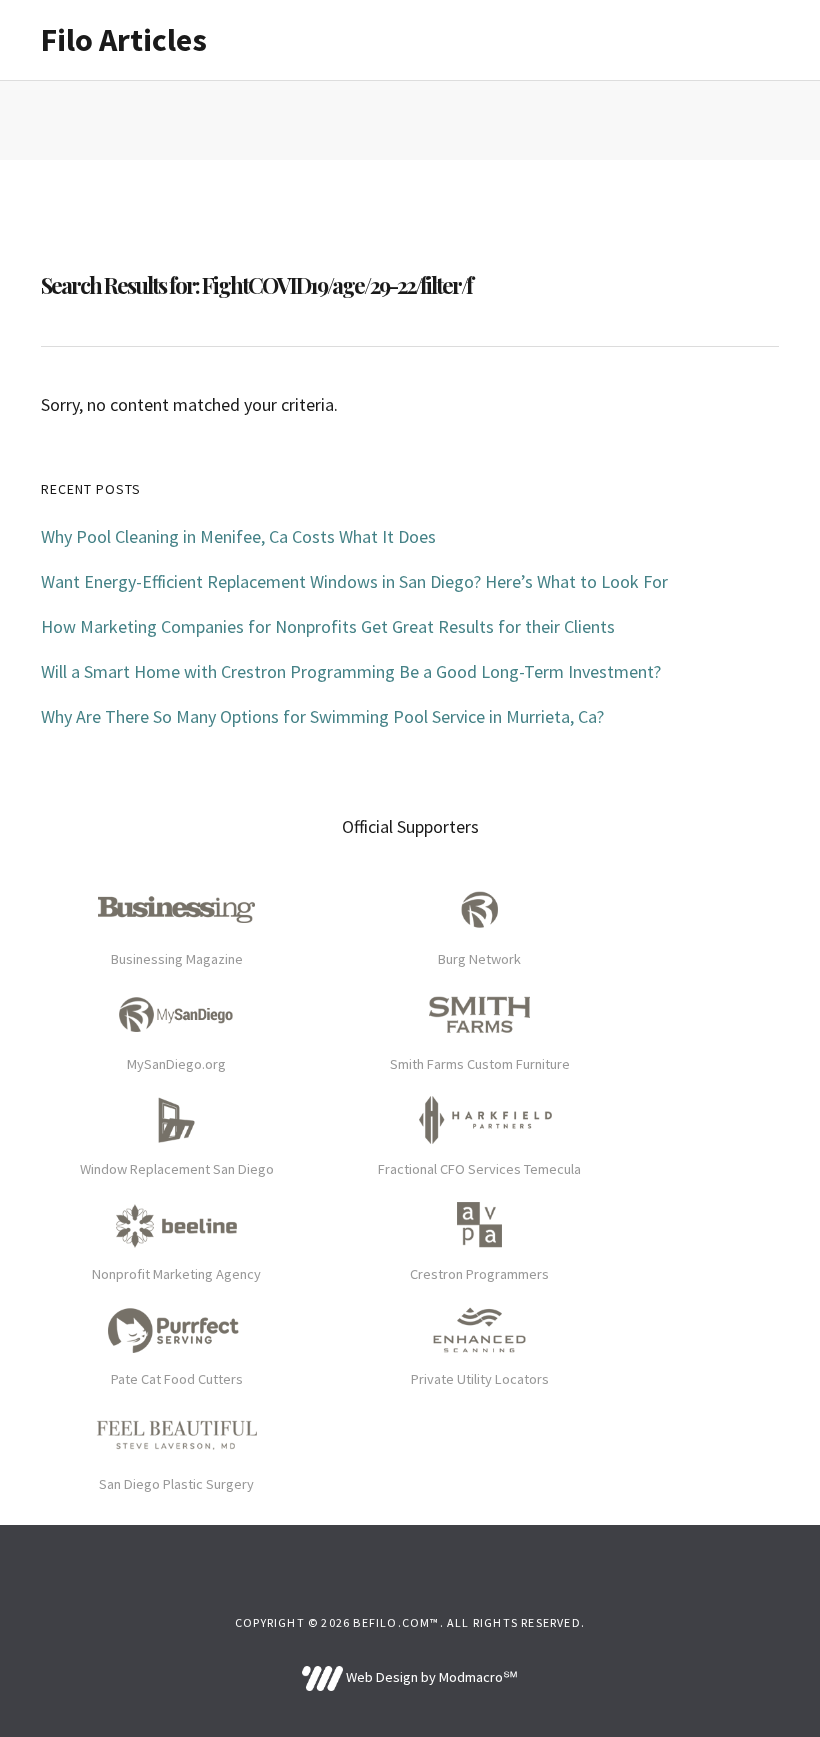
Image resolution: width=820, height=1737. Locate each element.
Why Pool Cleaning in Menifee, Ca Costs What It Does (238, 536)
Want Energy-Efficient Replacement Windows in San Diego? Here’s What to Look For (354, 581)
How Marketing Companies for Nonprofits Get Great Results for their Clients (328, 626)
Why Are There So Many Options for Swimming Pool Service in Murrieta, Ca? (322, 716)
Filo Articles (124, 40)
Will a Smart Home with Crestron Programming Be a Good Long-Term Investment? (351, 671)
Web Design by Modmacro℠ (430, 1677)
